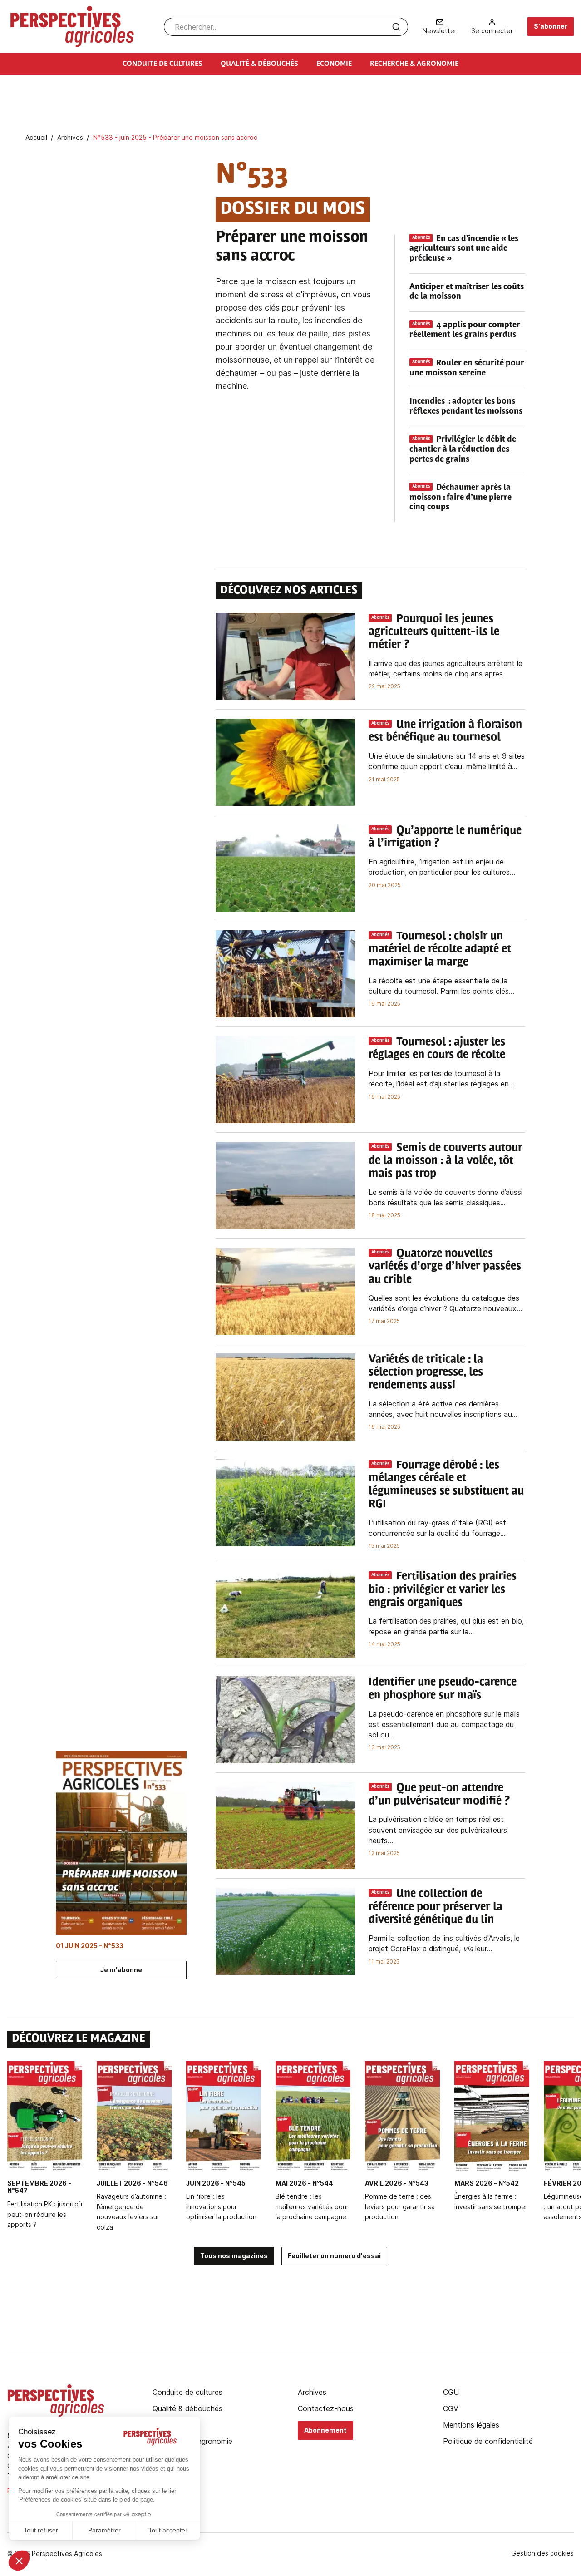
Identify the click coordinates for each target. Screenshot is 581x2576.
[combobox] (286, 27)
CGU (451, 2392)
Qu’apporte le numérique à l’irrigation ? (445, 837)
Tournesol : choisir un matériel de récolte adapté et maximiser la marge (440, 950)
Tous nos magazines (234, 2256)
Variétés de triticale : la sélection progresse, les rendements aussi (426, 1373)
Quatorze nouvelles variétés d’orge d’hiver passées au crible (445, 1267)
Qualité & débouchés (187, 2408)
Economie (169, 2425)
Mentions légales (471, 2425)
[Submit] (396, 27)
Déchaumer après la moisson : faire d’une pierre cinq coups (460, 498)
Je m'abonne (121, 1970)
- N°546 (132, 2183)
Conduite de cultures (187, 2392)
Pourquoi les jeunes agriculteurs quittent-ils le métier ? (434, 632)
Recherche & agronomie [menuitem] (414, 64)
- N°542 (487, 2183)
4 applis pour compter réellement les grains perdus (465, 331)
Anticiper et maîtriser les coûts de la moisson (467, 292)
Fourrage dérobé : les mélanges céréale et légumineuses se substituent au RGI (446, 1485)
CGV (451, 2408)
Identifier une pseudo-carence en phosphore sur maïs (443, 1689)
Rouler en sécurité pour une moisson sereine (467, 369)
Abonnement (325, 2430)
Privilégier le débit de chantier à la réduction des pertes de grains (463, 450)
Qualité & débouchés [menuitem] (259, 64)
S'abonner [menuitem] (551, 26)
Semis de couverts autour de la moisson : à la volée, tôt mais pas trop (446, 1161)
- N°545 (216, 2183)
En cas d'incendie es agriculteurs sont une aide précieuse (464, 249)
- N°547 (39, 2187)
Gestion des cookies (542, 2553)
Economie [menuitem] (334, 64)
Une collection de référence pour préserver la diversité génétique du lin (436, 1907)
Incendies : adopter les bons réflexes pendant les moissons (466, 407)
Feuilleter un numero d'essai (334, 2256)
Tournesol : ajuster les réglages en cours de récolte (437, 1049)
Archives (312, 2392)
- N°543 (397, 2183)
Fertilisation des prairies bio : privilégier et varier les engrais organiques (443, 1590)
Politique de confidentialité (488, 2441)
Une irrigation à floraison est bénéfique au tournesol (445, 732)
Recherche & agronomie (192, 2441)
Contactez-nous (326, 2408)
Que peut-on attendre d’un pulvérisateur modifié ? (439, 1795)
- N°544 (304, 2183)
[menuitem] (440, 27)
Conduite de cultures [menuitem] (162, 64)
